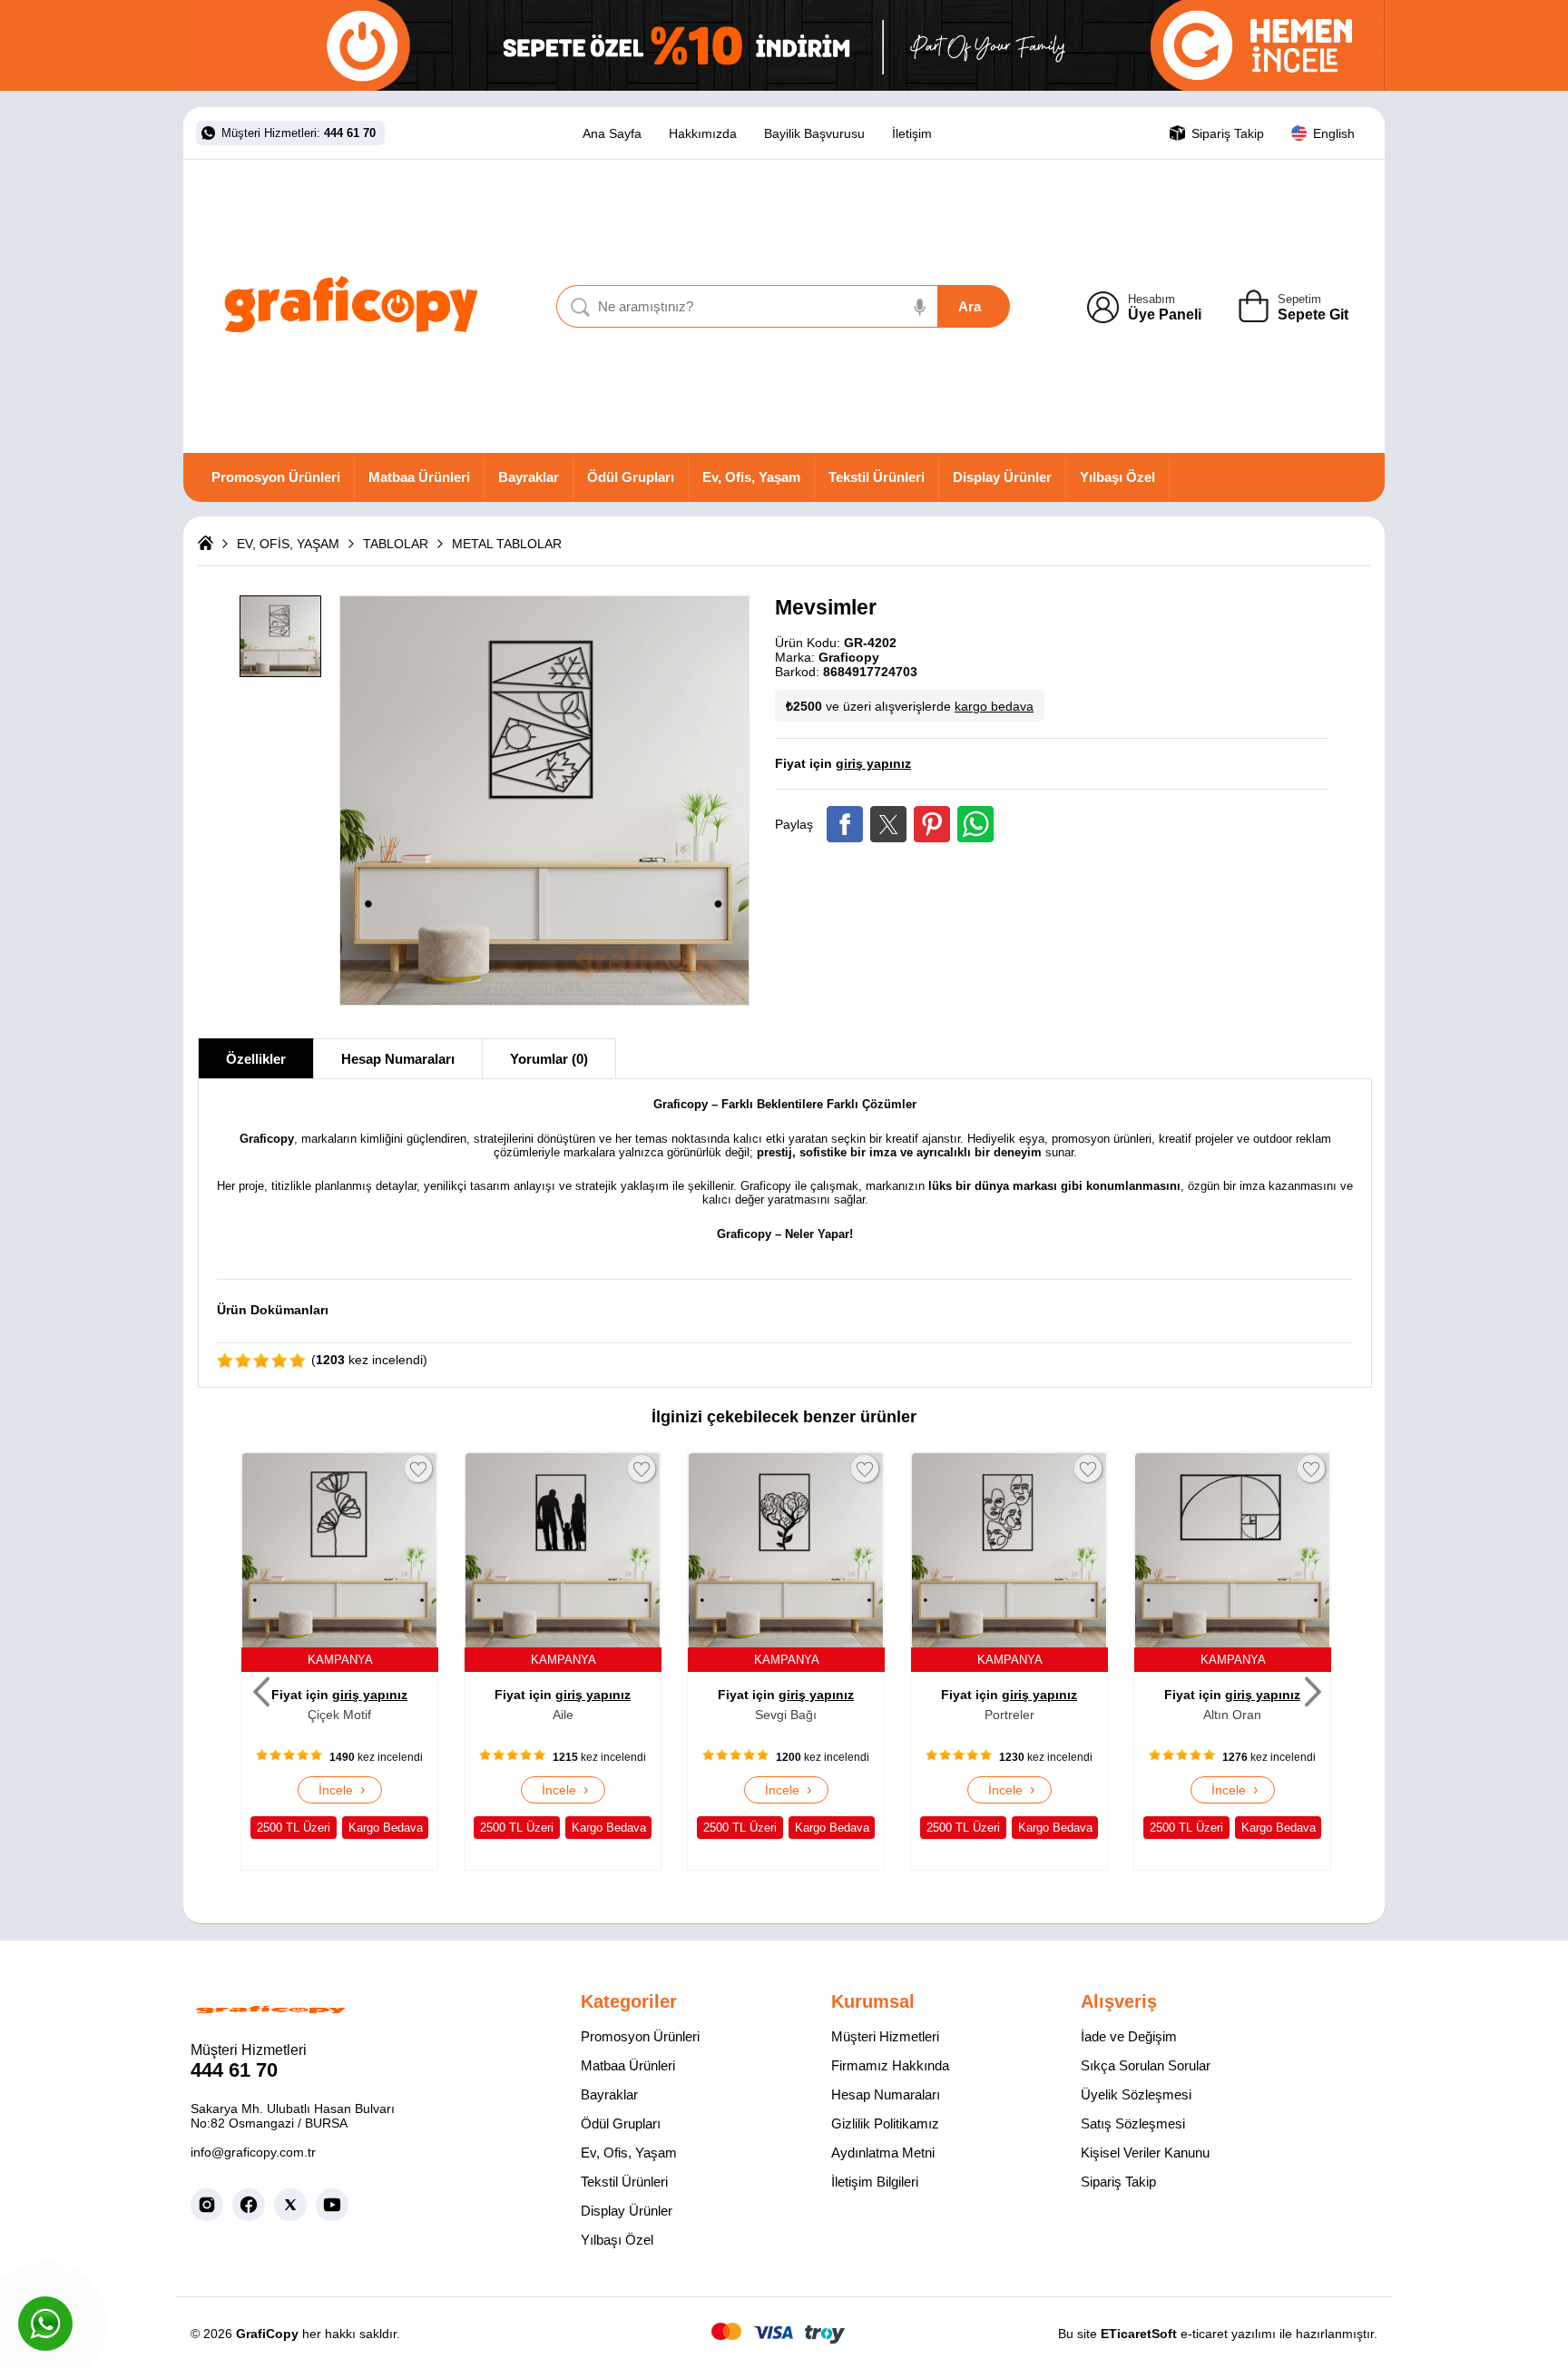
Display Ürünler (1002, 477)
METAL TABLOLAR (507, 544)
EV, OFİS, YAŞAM (288, 544)
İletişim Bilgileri (875, 2182)
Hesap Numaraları (398, 1059)
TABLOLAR (396, 544)
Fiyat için (843, 763)
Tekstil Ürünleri (877, 477)
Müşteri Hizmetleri (885, 2036)
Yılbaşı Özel (1117, 477)
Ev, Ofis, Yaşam (751, 477)
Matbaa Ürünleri (419, 477)
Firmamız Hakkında (890, 2065)
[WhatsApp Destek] (45, 2324)
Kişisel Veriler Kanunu (1145, 2153)
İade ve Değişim (1129, 2036)
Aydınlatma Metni (883, 2153)
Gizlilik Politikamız (885, 2123)
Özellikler (256, 1059)
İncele (340, 1789)
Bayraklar (529, 477)
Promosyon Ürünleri (276, 477)
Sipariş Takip (1118, 2182)
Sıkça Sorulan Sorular (1146, 2065)
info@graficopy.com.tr (253, 2152)
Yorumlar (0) (549, 1059)
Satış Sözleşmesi (1133, 2123)
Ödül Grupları (631, 477)
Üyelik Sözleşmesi (1136, 2094)
